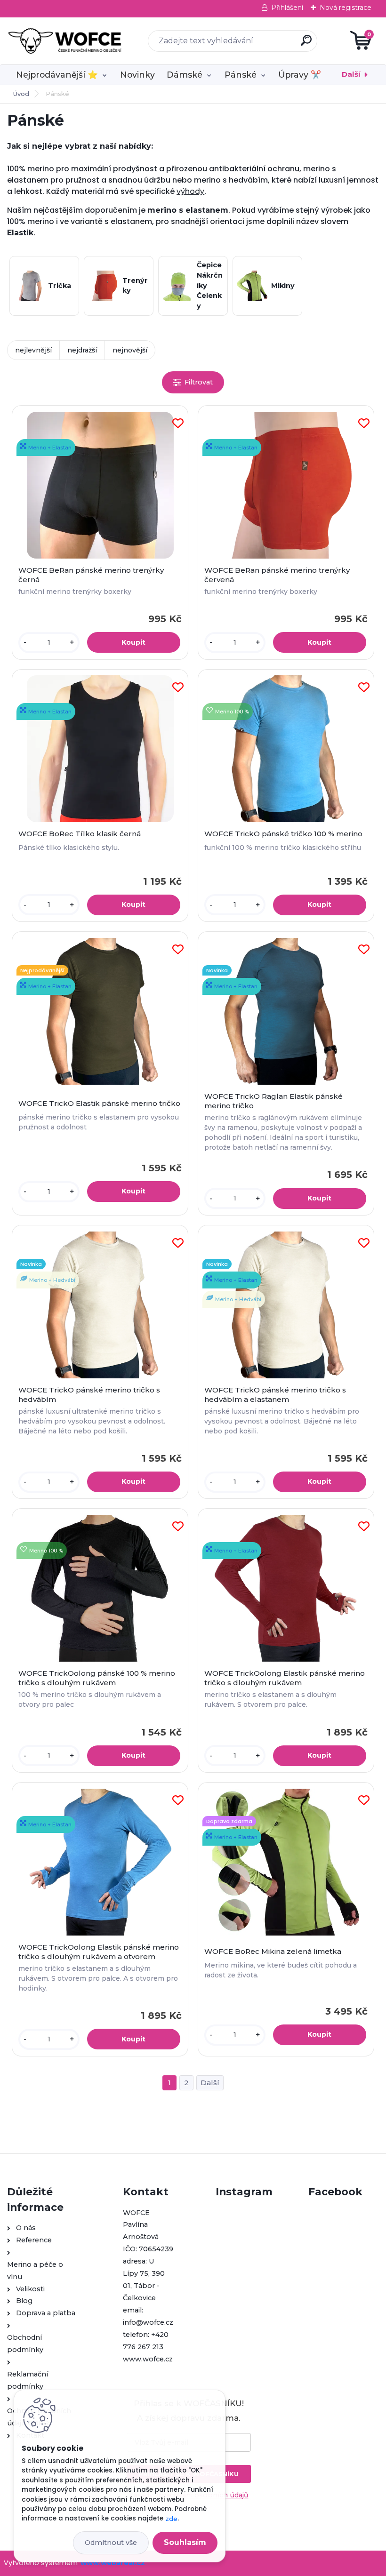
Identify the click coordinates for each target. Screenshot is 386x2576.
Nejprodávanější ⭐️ (57, 75)
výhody (190, 191)
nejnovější (130, 350)
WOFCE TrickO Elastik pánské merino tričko (99, 1103)
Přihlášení (287, 8)
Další (351, 74)
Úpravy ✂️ (300, 75)
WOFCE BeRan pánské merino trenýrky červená (277, 575)
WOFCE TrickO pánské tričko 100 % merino (283, 834)
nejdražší (82, 350)
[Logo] (65, 41)
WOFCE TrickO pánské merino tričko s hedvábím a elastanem (275, 1395)
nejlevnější (33, 350)
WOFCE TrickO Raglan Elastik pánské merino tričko (273, 1101)
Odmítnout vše (111, 2543)
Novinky (137, 75)
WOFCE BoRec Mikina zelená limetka (273, 1951)
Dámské (185, 75)
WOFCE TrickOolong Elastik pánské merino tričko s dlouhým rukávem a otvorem (99, 1952)
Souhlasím (185, 2542)
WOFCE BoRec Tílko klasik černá (80, 834)
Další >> (210, 2083)
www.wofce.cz (148, 2359)
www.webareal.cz (113, 2563)
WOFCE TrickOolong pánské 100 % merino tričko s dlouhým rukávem (97, 1678)
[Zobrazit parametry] (193, 382)
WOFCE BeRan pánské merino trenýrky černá (91, 575)
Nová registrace (346, 8)
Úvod (21, 94)
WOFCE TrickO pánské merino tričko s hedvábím (89, 1395)
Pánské (241, 75)
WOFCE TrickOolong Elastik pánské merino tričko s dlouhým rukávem (285, 1678)
